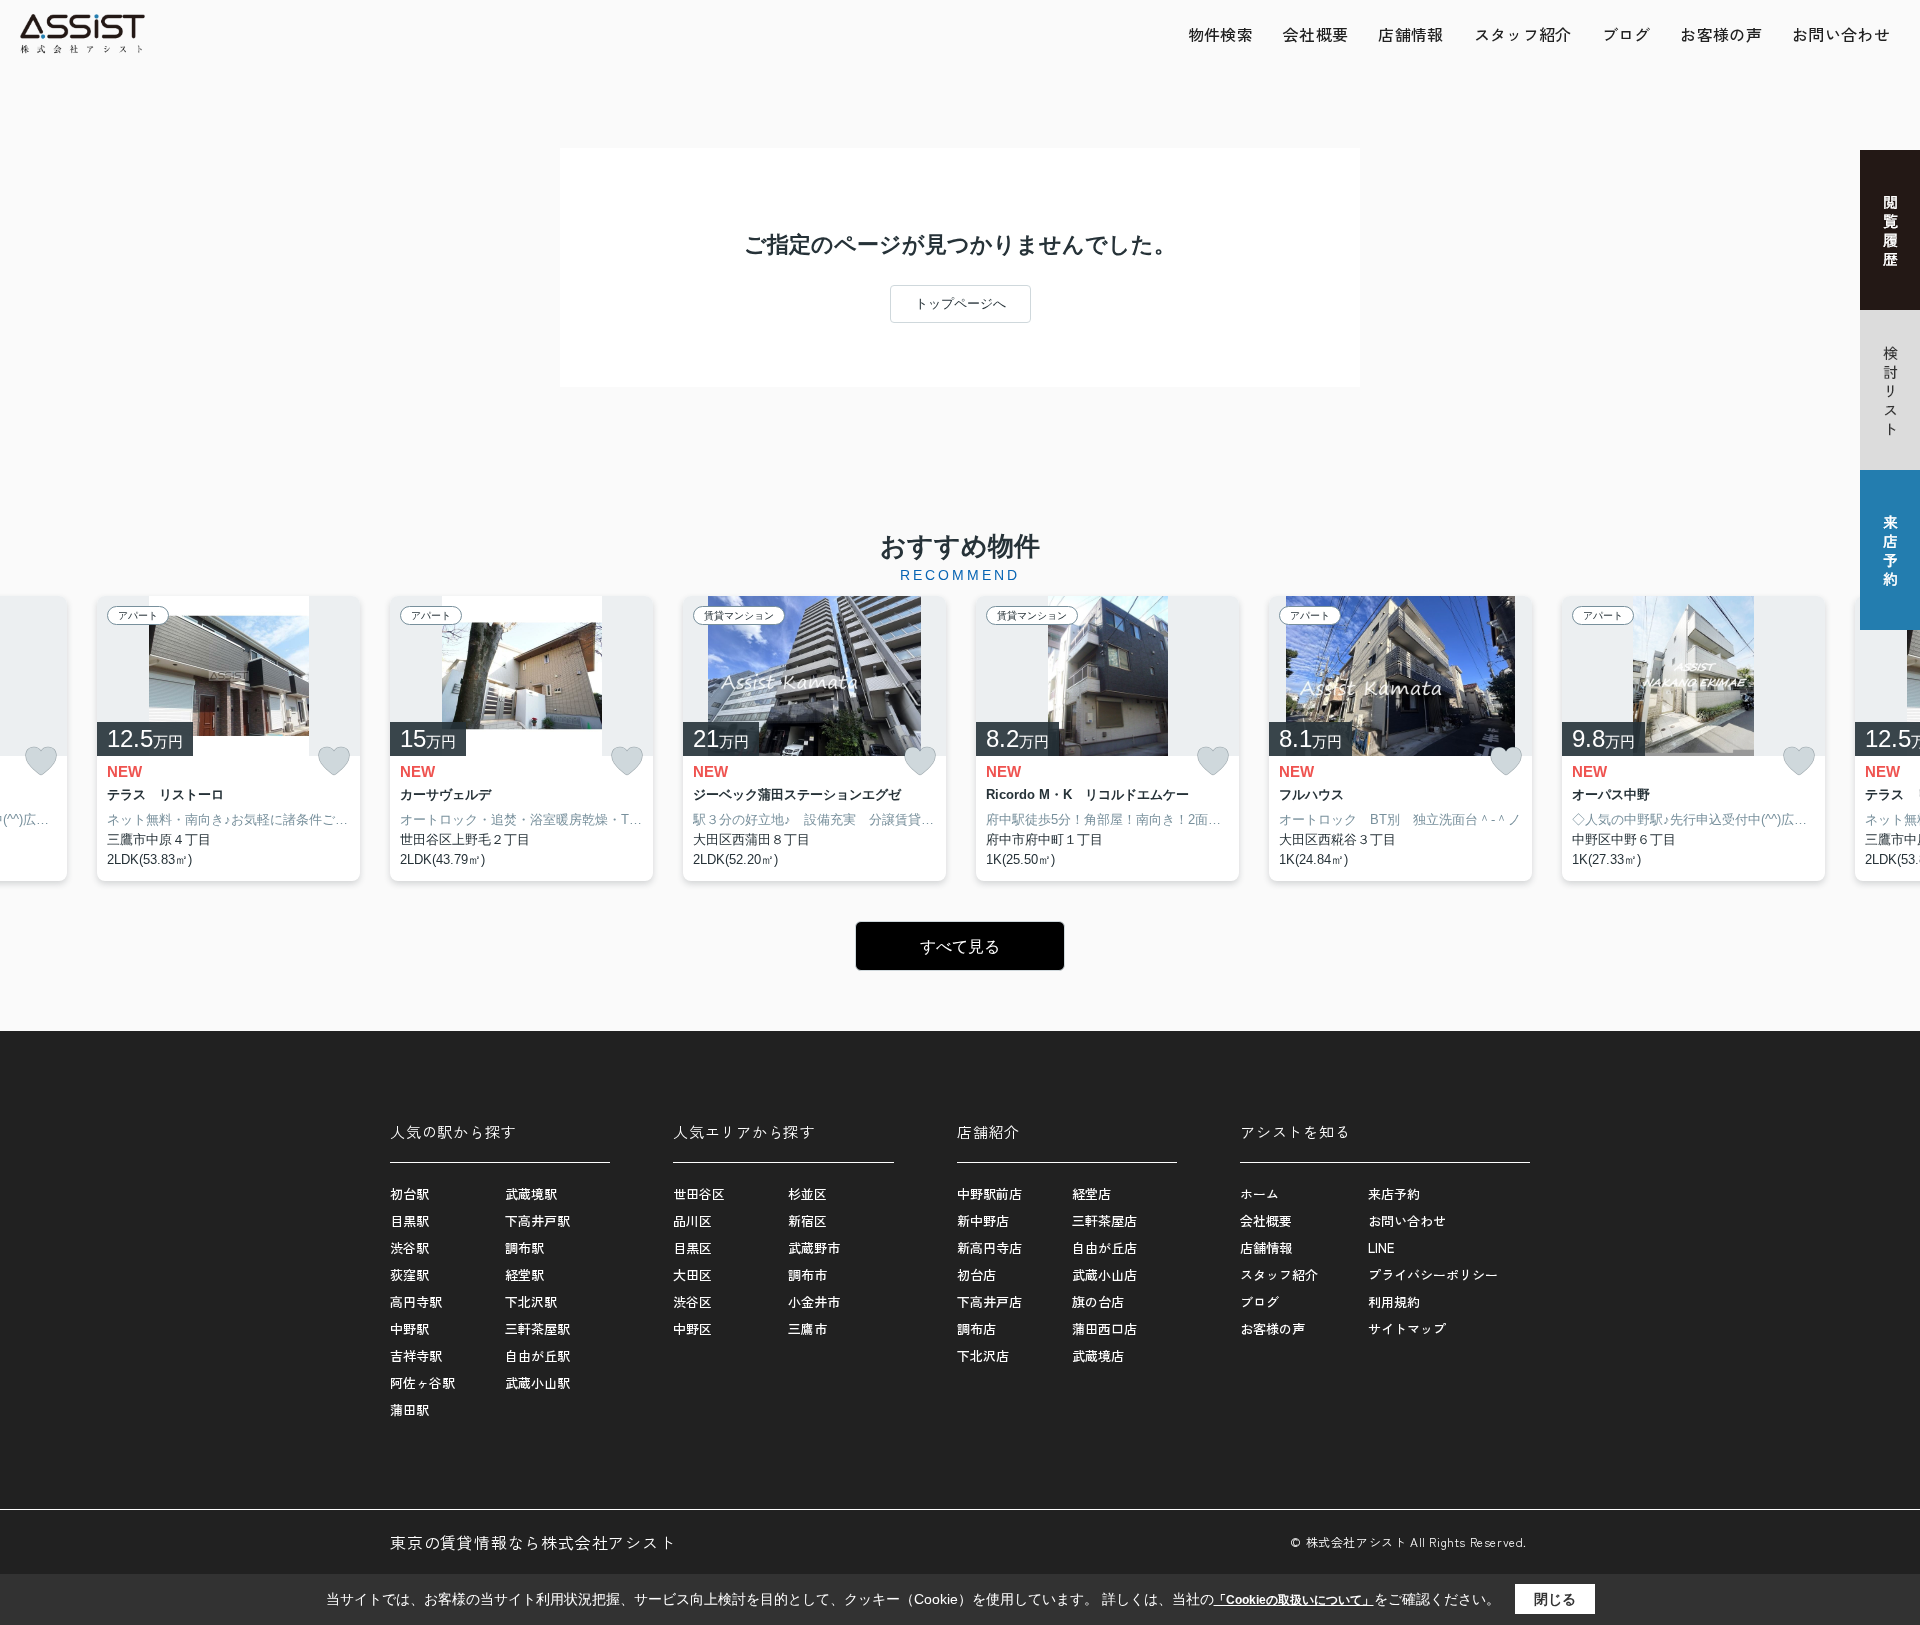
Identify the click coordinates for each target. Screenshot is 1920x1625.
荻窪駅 (409, 1274)
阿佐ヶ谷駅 (422, 1382)
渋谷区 (692, 1301)
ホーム (1259, 1193)
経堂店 (1091, 1193)
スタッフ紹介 (1523, 34)
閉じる (1555, 1599)
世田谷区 (699, 1193)
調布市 (807, 1274)
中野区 (692, 1328)
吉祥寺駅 (416, 1355)
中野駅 (409, 1328)
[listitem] (521, 739)
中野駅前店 (989, 1193)
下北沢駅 (531, 1301)
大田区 (692, 1274)
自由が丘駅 (537, 1355)
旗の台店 (1098, 1301)
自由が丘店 (1104, 1247)
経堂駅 (524, 1274)
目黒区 (692, 1247)
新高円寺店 (989, 1247)
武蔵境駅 (531, 1193)
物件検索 (1220, 34)
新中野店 (983, 1220)
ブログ (1626, 34)
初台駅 (409, 1193)
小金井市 (814, 1301)
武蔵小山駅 (537, 1382)
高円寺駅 (416, 1301)
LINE (1381, 1247)
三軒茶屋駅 (537, 1328)
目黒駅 (409, 1220)
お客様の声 (1721, 34)
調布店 (976, 1328)
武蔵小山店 (1104, 1274)
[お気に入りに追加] (41, 761)
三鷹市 (807, 1328)
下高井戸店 (989, 1301)
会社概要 (1315, 34)
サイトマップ (1407, 1328)
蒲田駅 (409, 1409)
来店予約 (1394, 1193)
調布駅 (524, 1247)
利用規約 (1394, 1301)
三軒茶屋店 (1104, 1220)
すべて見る (960, 946)
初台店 (976, 1274)
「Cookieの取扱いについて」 (1294, 1600)
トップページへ (960, 303)
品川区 (692, 1220)
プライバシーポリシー (1433, 1274)
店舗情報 (1410, 34)
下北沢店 (983, 1355)
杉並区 (807, 1193)
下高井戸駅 (537, 1220)
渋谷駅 (409, 1247)
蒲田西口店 (1104, 1328)
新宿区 (807, 1220)
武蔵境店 (1098, 1355)
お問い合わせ (1841, 34)
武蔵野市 (814, 1247)
